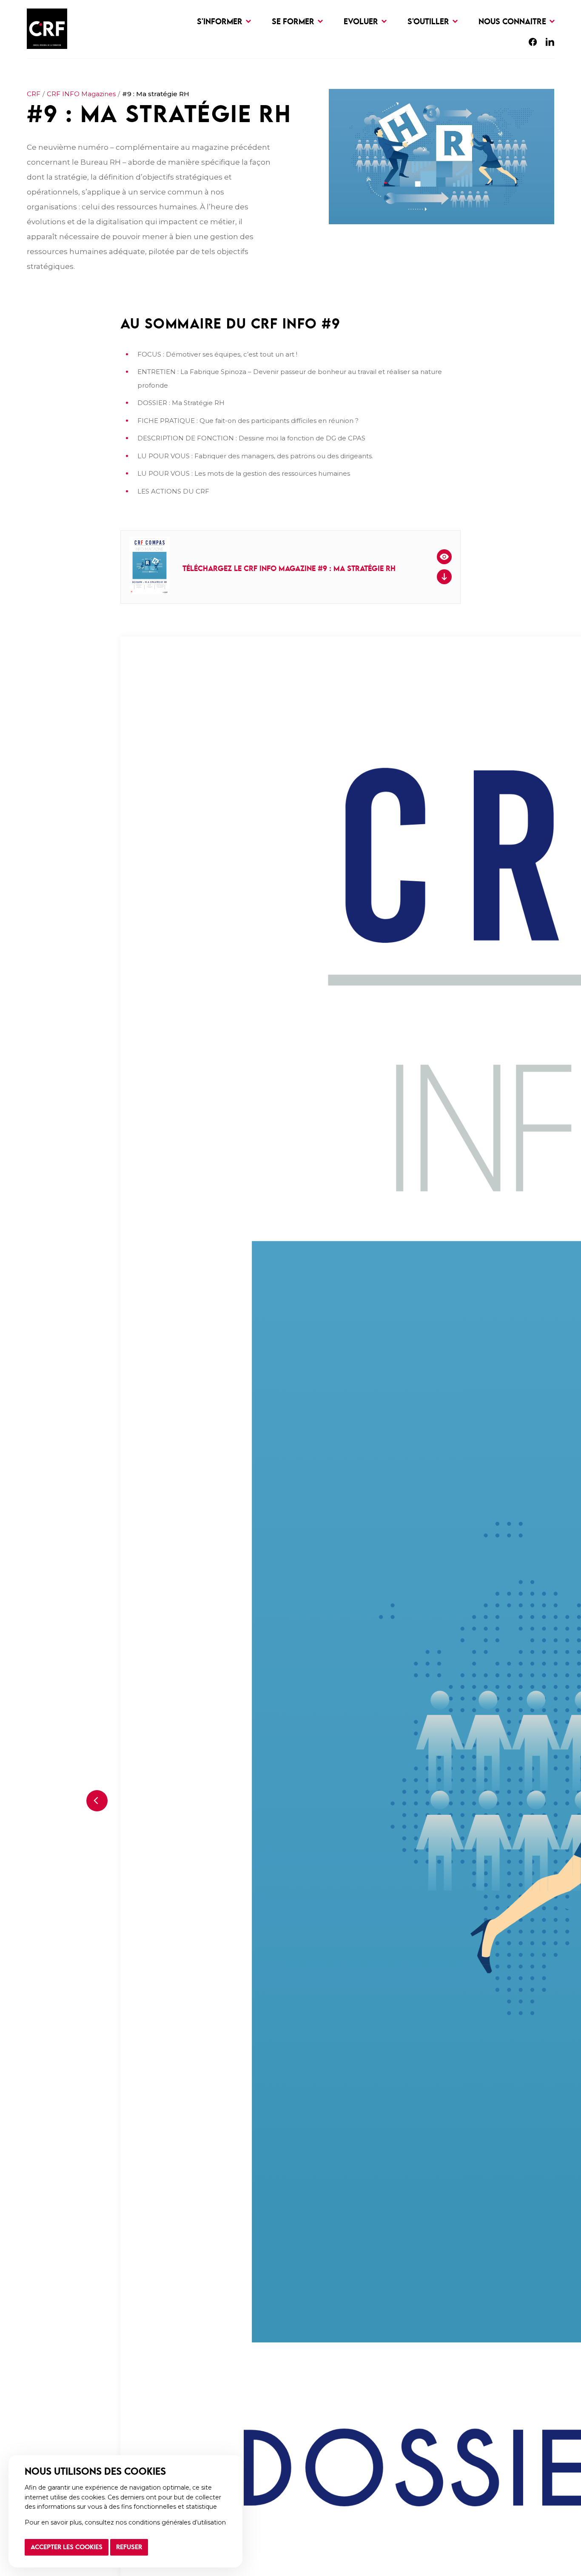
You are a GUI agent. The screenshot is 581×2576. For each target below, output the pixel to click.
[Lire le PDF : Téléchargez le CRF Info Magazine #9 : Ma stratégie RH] (444, 557)
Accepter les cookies (67, 2547)
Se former (294, 22)
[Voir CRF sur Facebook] (533, 44)
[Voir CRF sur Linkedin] (550, 44)
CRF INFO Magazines (81, 94)
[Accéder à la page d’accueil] (47, 29)
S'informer (221, 22)
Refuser (129, 2547)
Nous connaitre (513, 22)
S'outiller (429, 22)
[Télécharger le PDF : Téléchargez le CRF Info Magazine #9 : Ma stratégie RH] (444, 577)
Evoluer (362, 22)
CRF (34, 94)
